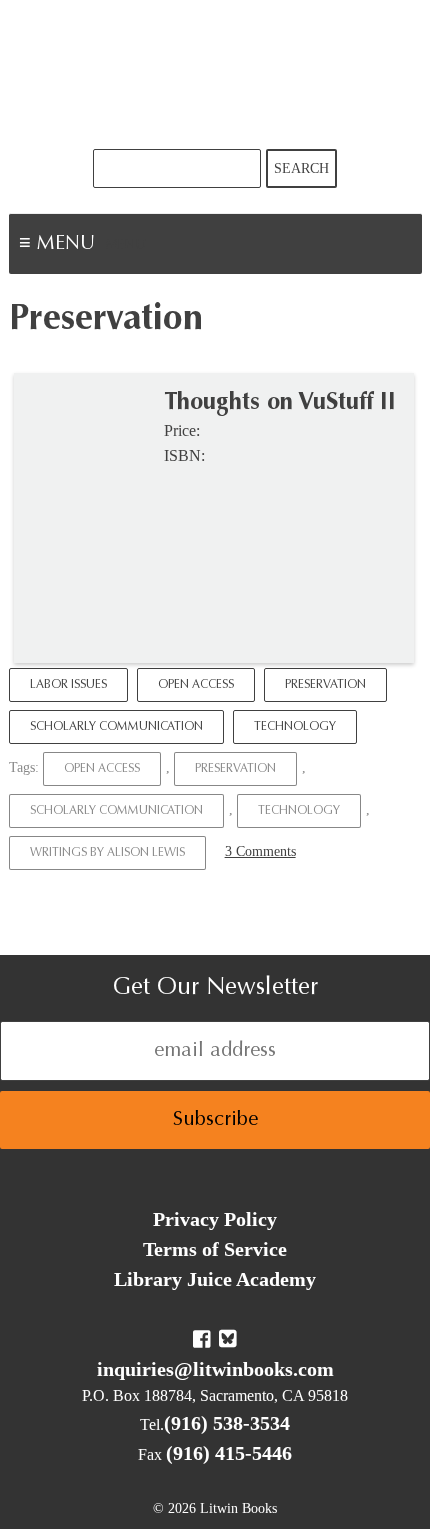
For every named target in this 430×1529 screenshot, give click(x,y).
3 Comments (260, 851)
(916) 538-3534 (227, 1423)
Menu (126, 246)
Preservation (325, 685)
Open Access (196, 685)
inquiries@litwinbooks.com (215, 1369)
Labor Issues (68, 685)
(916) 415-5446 (229, 1453)
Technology (295, 727)
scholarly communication (116, 811)
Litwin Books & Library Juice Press (215, 74)
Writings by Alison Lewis (107, 853)
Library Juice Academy (215, 1279)
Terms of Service (215, 1249)
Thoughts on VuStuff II (280, 403)
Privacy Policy (215, 1219)
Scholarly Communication (116, 727)
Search (301, 168)
